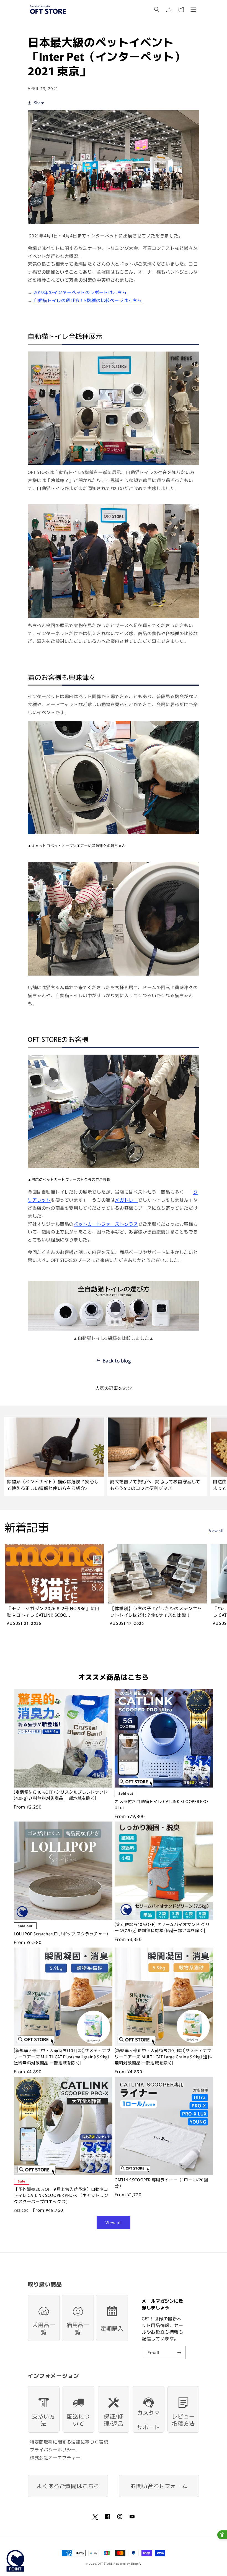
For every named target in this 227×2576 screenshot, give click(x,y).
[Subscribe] (179, 2353)
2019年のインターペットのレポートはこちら (80, 292)
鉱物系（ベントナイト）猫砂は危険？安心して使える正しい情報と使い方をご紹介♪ (53, 1485)
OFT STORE (105, 2563)
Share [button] (39, 103)
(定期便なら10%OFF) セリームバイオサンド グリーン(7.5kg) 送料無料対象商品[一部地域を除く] (162, 1927)
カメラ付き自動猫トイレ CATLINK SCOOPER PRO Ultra (161, 1804)
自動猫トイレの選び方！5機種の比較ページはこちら (88, 300)
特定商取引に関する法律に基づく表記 (69, 2442)
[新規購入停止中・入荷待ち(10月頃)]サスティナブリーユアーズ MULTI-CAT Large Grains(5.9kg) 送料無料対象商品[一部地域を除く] (163, 2056)
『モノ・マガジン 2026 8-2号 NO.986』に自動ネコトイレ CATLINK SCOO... (53, 1611)
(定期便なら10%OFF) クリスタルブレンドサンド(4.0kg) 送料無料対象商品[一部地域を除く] (61, 1795)
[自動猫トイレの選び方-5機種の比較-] (114, 1330)
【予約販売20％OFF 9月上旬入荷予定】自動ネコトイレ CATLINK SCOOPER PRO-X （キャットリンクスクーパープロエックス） (61, 2195)
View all (216, 1531)
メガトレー (126, 1200)
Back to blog (117, 1360)
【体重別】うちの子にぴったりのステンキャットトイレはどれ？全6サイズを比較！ (156, 1611)
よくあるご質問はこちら (68, 2486)
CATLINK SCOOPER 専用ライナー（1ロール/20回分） (161, 2183)
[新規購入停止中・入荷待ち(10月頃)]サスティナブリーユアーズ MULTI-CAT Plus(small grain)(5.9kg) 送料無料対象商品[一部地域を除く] (62, 2056)
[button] (157, 9)
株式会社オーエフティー (55, 2457)
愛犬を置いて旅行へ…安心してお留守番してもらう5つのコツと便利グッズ (155, 1485)
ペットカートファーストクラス (106, 1224)
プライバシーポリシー (53, 2449)
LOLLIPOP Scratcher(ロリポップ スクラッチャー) (61, 1934)
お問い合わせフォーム (159, 2486)
